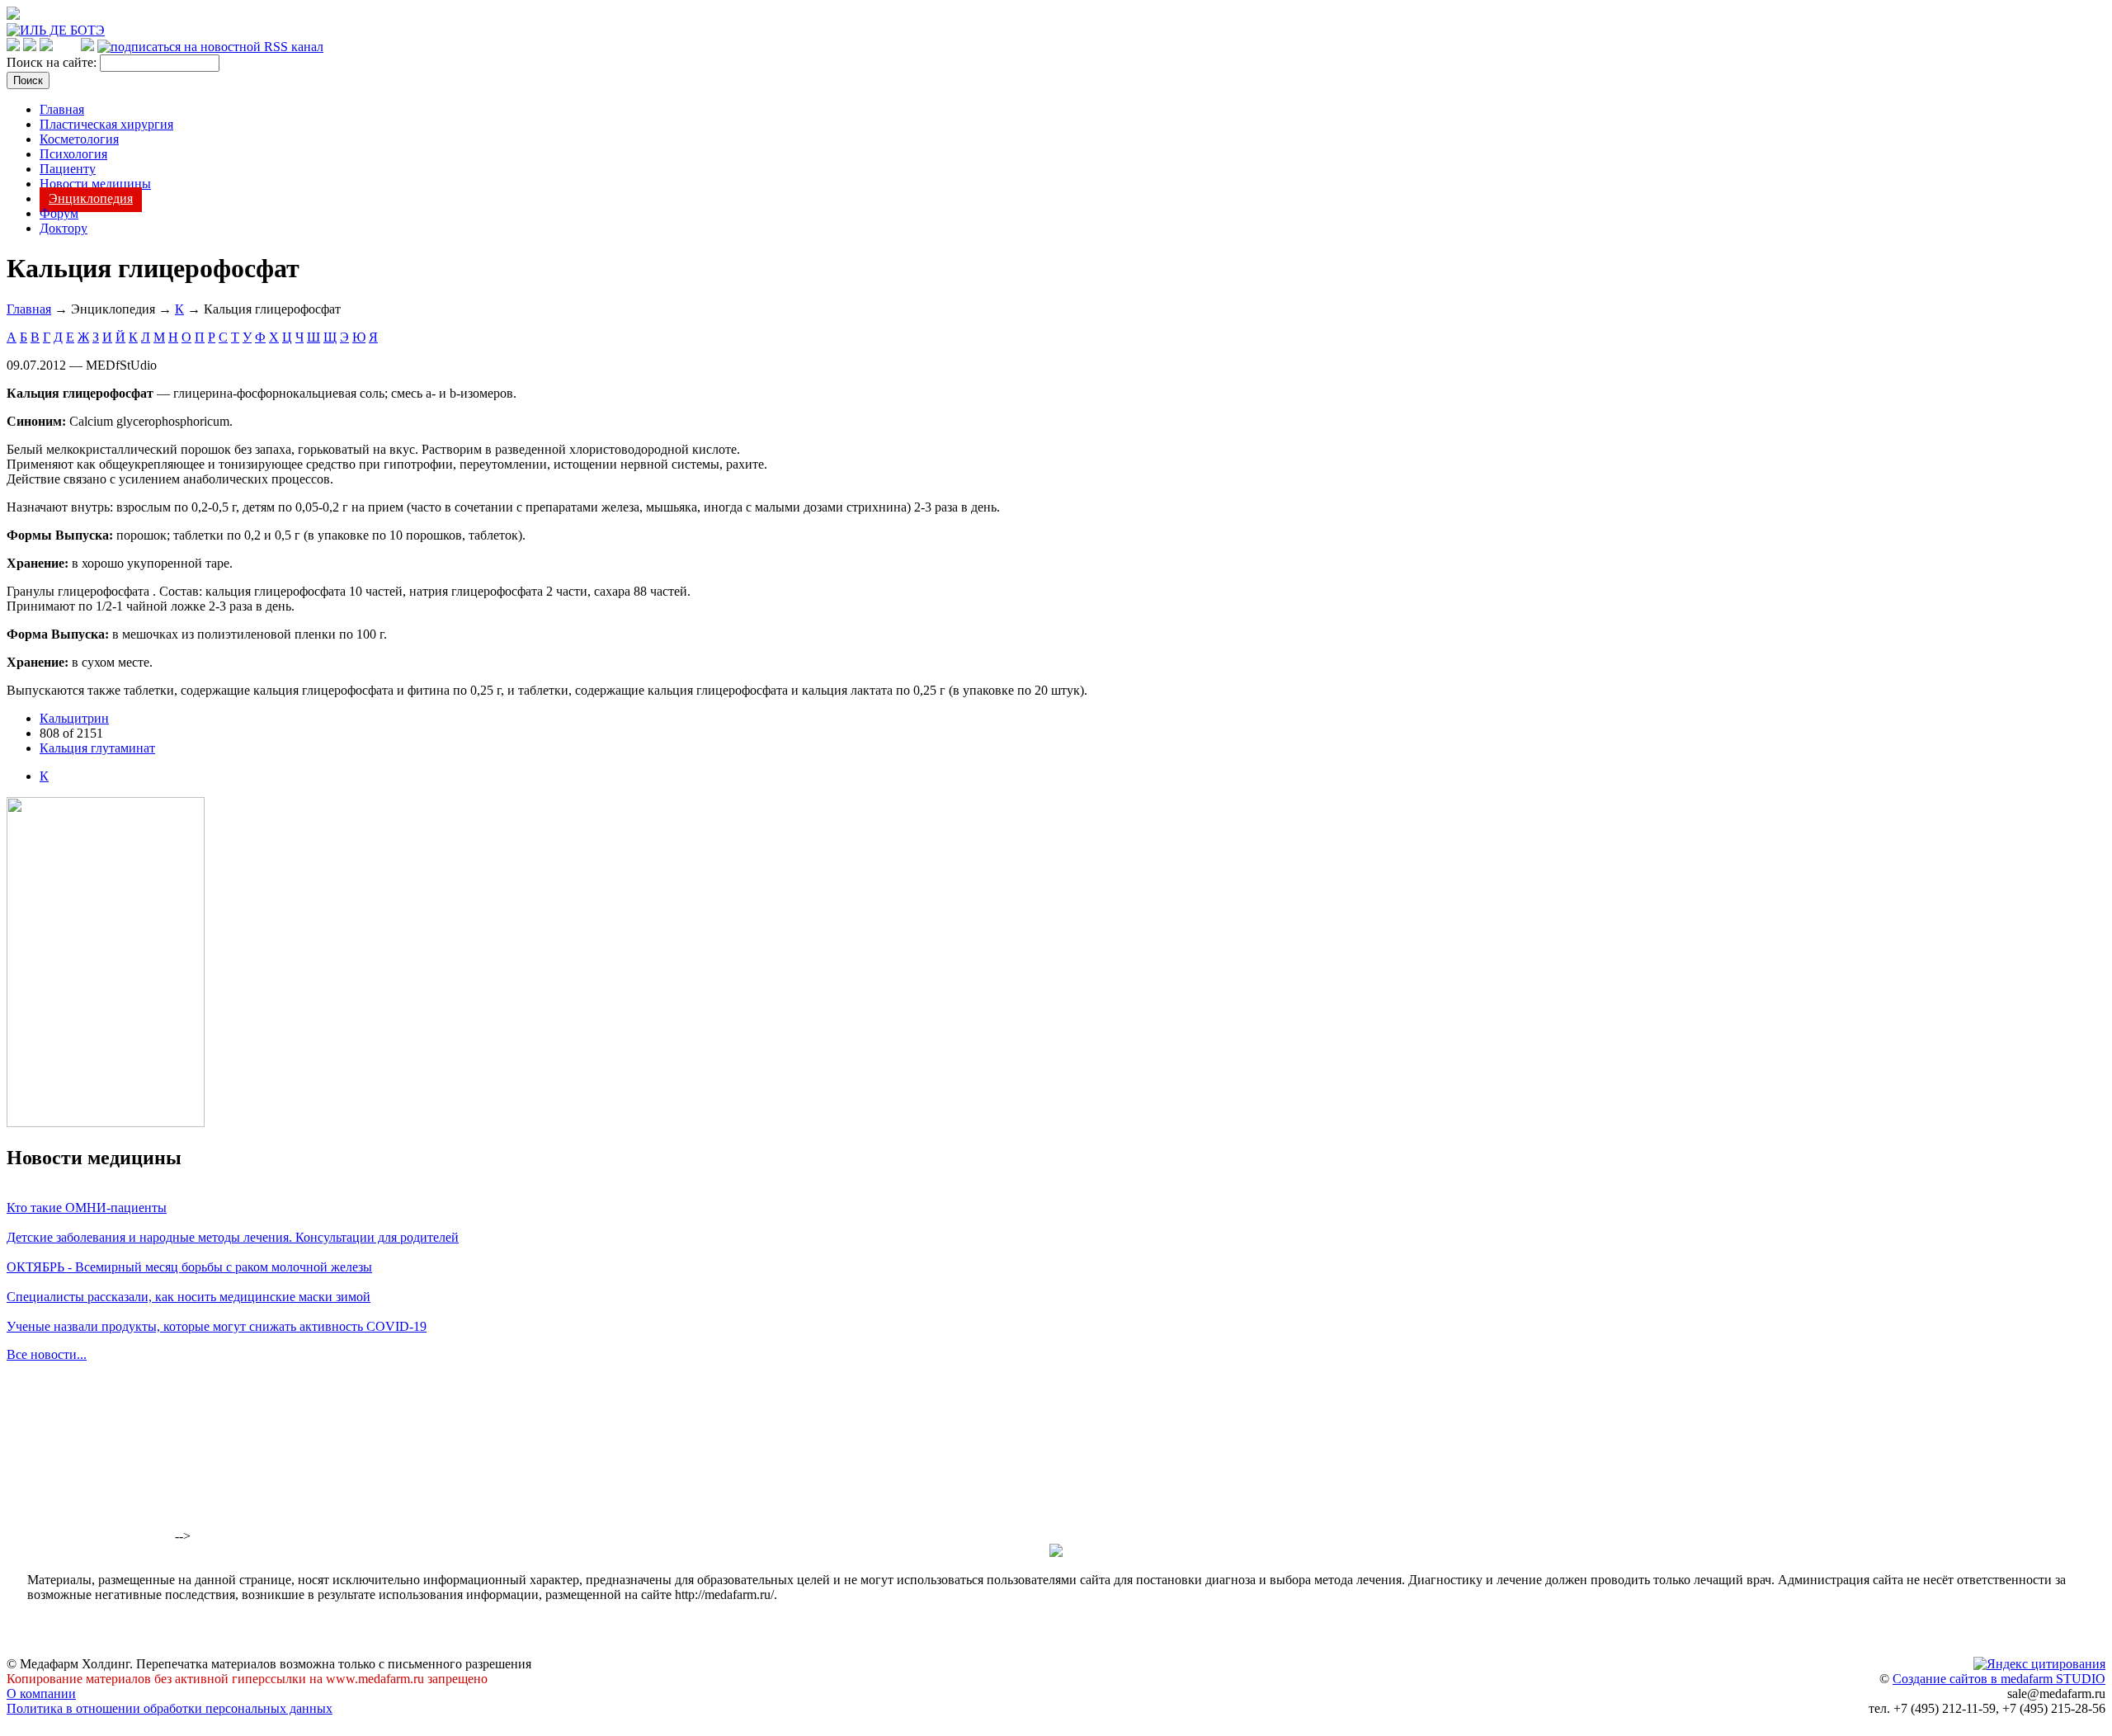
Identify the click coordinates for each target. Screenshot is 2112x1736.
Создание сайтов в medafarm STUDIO (1999, 1679)
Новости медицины (95, 184)
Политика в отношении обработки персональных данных (170, 1708)
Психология (73, 154)
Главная (62, 109)
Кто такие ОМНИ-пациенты (87, 1208)
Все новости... (47, 1354)
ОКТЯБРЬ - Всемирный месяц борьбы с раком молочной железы (189, 1267)
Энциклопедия (91, 198)
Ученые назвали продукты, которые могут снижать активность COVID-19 (217, 1326)
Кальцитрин (74, 718)
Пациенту (68, 169)
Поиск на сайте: (53, 62)
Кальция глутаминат (97, 748)
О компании (41, 1694)
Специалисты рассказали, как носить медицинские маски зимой (189, 1297)
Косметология (79, 139)
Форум (59, 213)
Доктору (64, 228)
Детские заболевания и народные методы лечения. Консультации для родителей (233, 1237)
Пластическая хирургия (106, 124)
